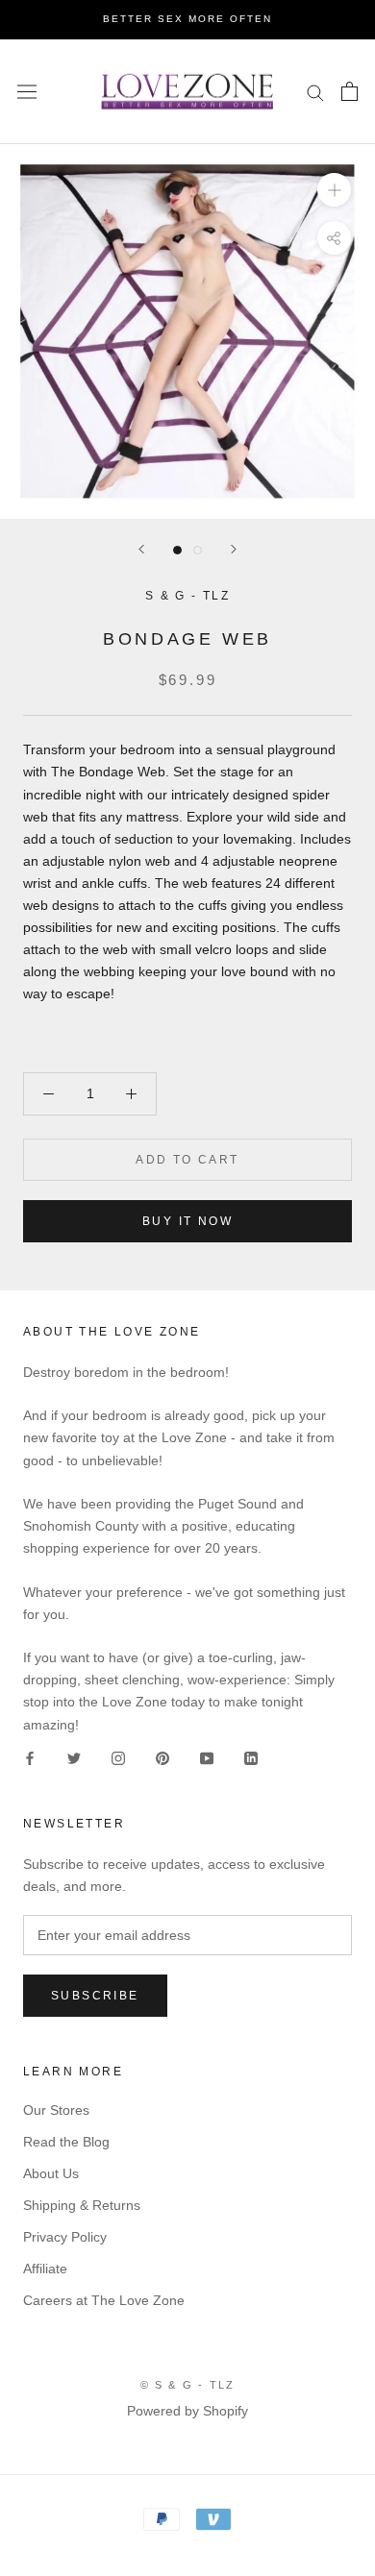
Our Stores (56, 2110)
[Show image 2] (198, 550)
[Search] (315, 92)
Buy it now (187, 1221)
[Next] (234, 549)
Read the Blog (66, 2142)
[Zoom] (334, 190)
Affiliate (45, 2269)
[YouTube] (207, 1758)
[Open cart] (350, 91)
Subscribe (95, 1996)
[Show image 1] (177, 550)
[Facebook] (30, 1758)
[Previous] (141, 549)
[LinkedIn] (251, 1758)
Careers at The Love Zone (104, 2300)
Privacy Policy (65, 2237)
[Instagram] (118, 1758)
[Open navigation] (27, 91)
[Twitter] (74, 1758)
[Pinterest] (162, 1758)
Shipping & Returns (82, 2205)
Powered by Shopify (187, 2411)
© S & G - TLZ (188, 2385)
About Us (51, 2173)
